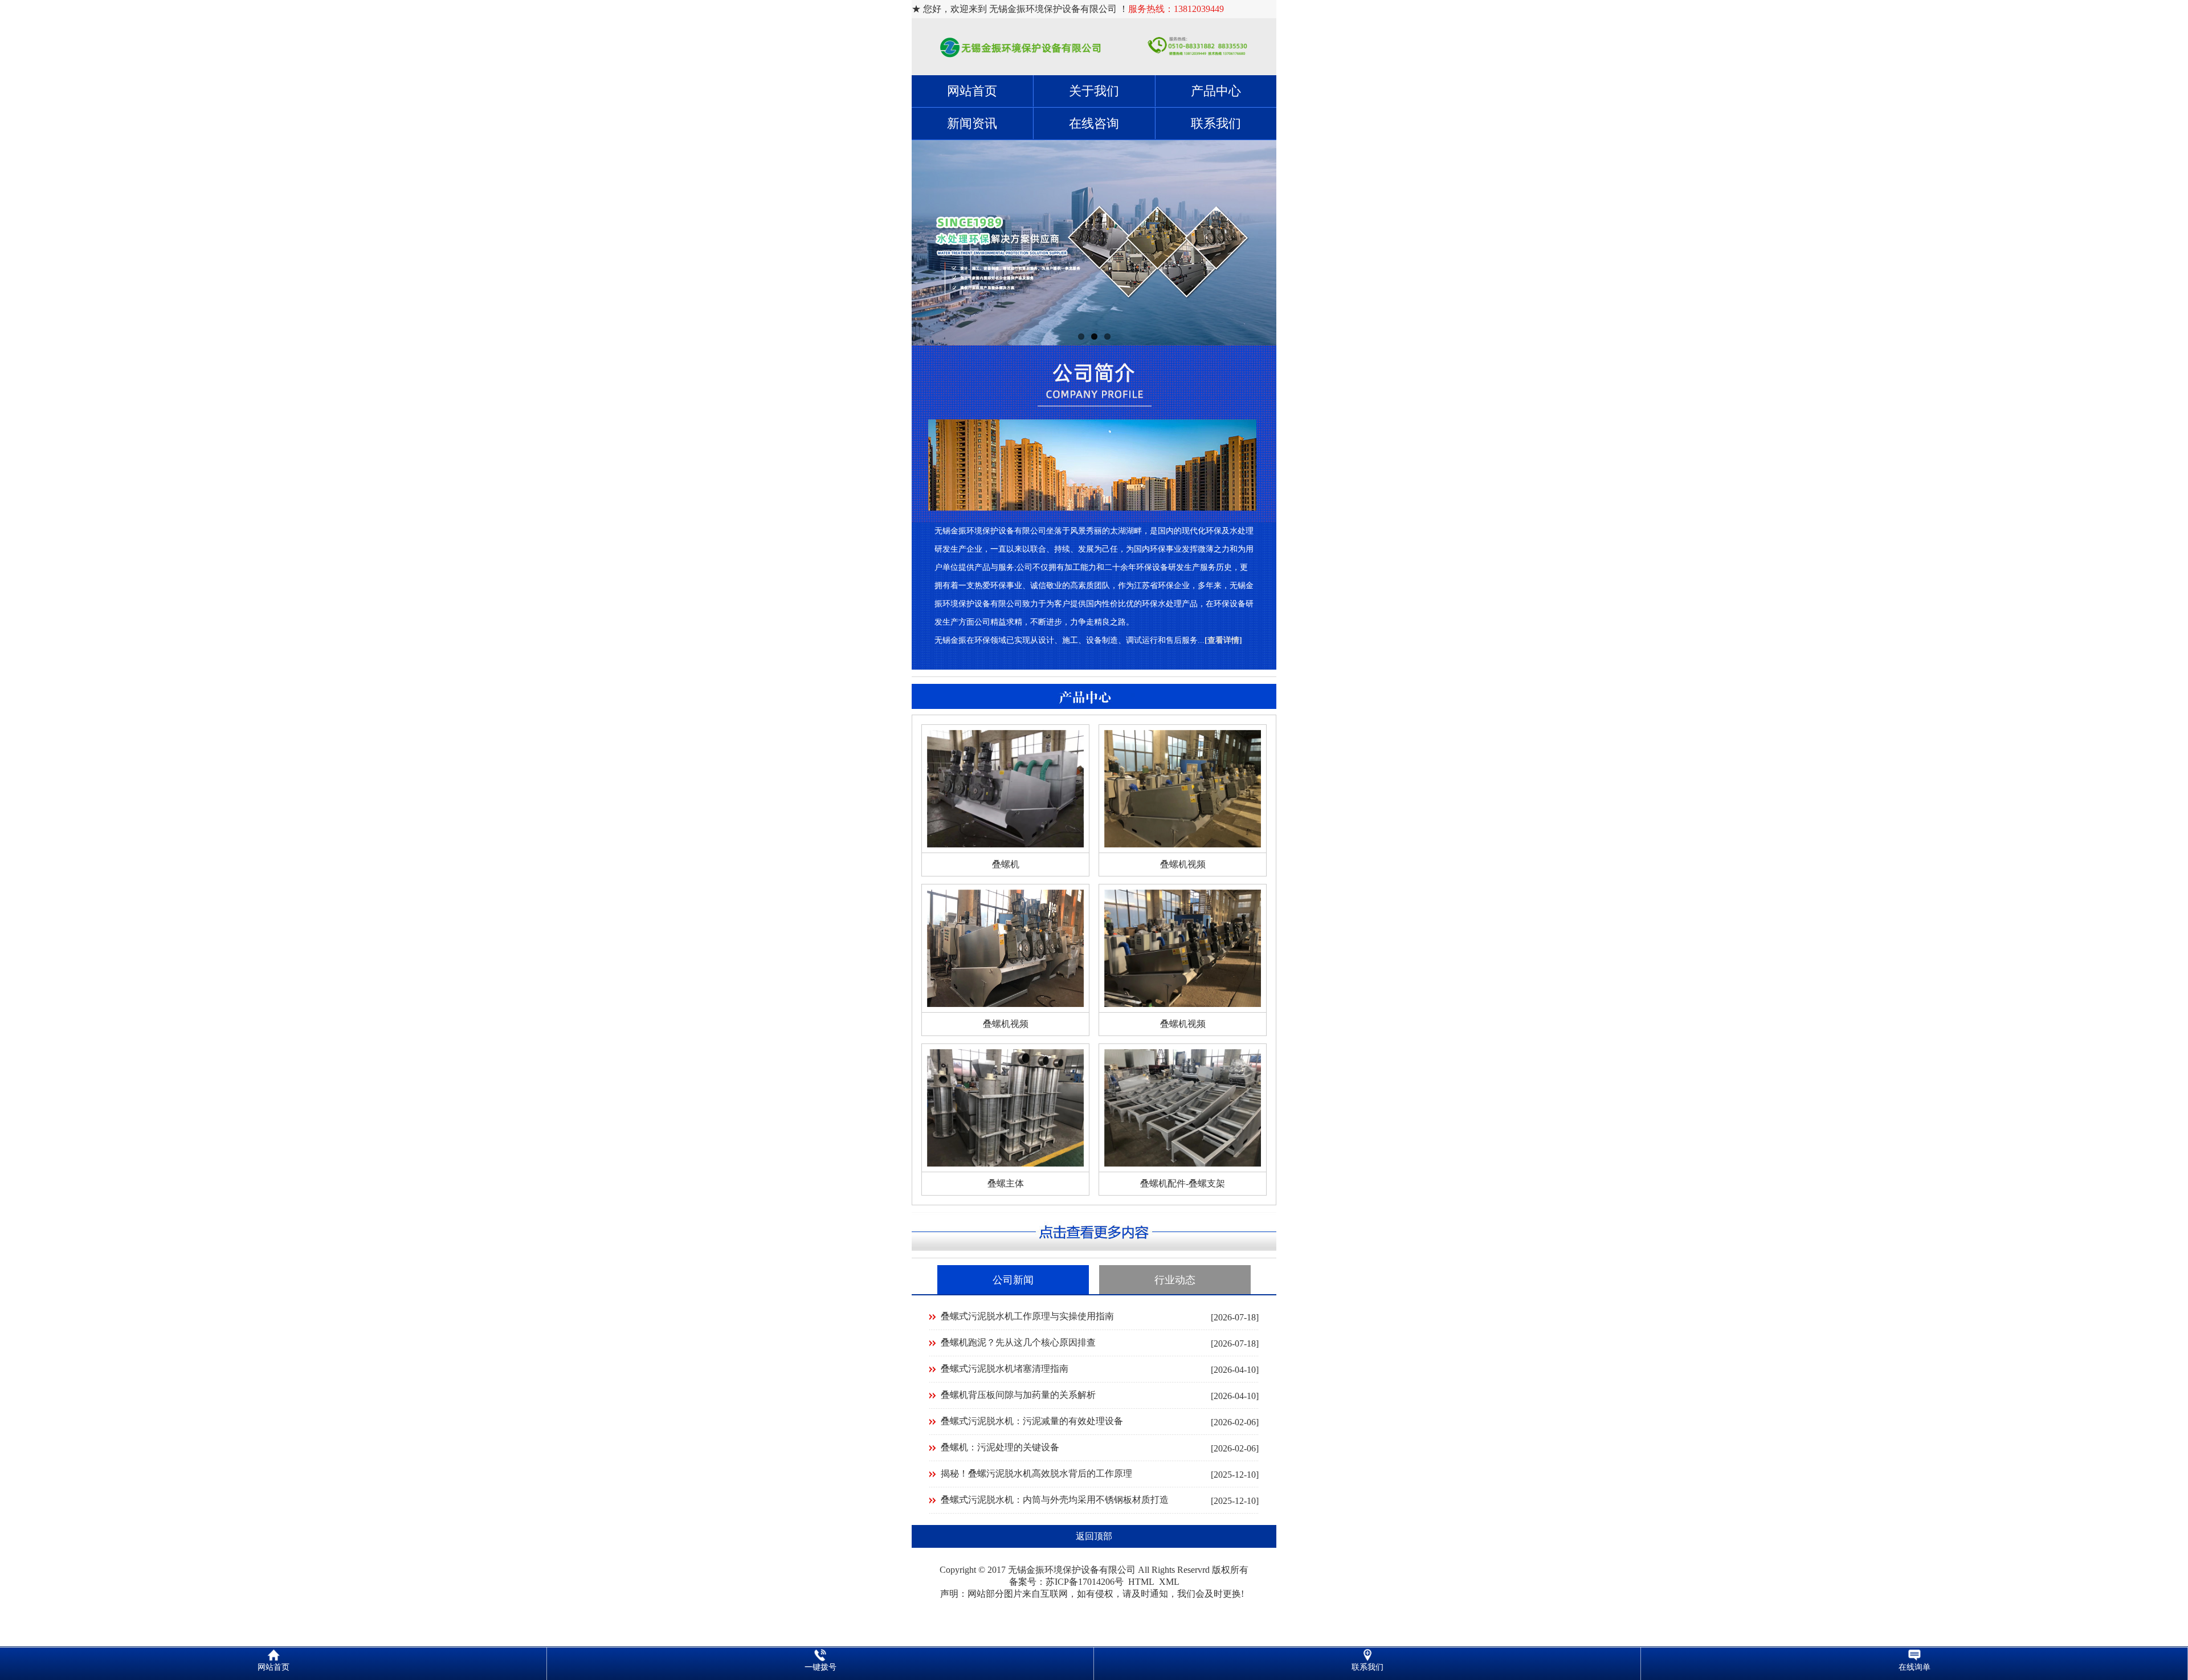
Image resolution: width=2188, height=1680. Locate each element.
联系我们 (1216, 123)
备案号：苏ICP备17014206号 (1066, 1582)
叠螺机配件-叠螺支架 (1183, 1183)
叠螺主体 (1006, 1183)
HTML (1141, 1582)
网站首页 (972, 91)
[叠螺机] (1005, 844)
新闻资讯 (972, 123)
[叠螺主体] (1005, 1163)
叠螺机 (1006, 864)
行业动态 (1175, 1280)
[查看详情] (1223, 640)
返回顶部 (1094, 1536)
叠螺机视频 (1183, 864)
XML (1169, 1582)
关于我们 (1094, 91)
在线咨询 (1094, 123)
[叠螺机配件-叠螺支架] (1183, 1163)
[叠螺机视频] (1183, 844)
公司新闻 (1013, 1280)
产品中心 (1216, 91)
